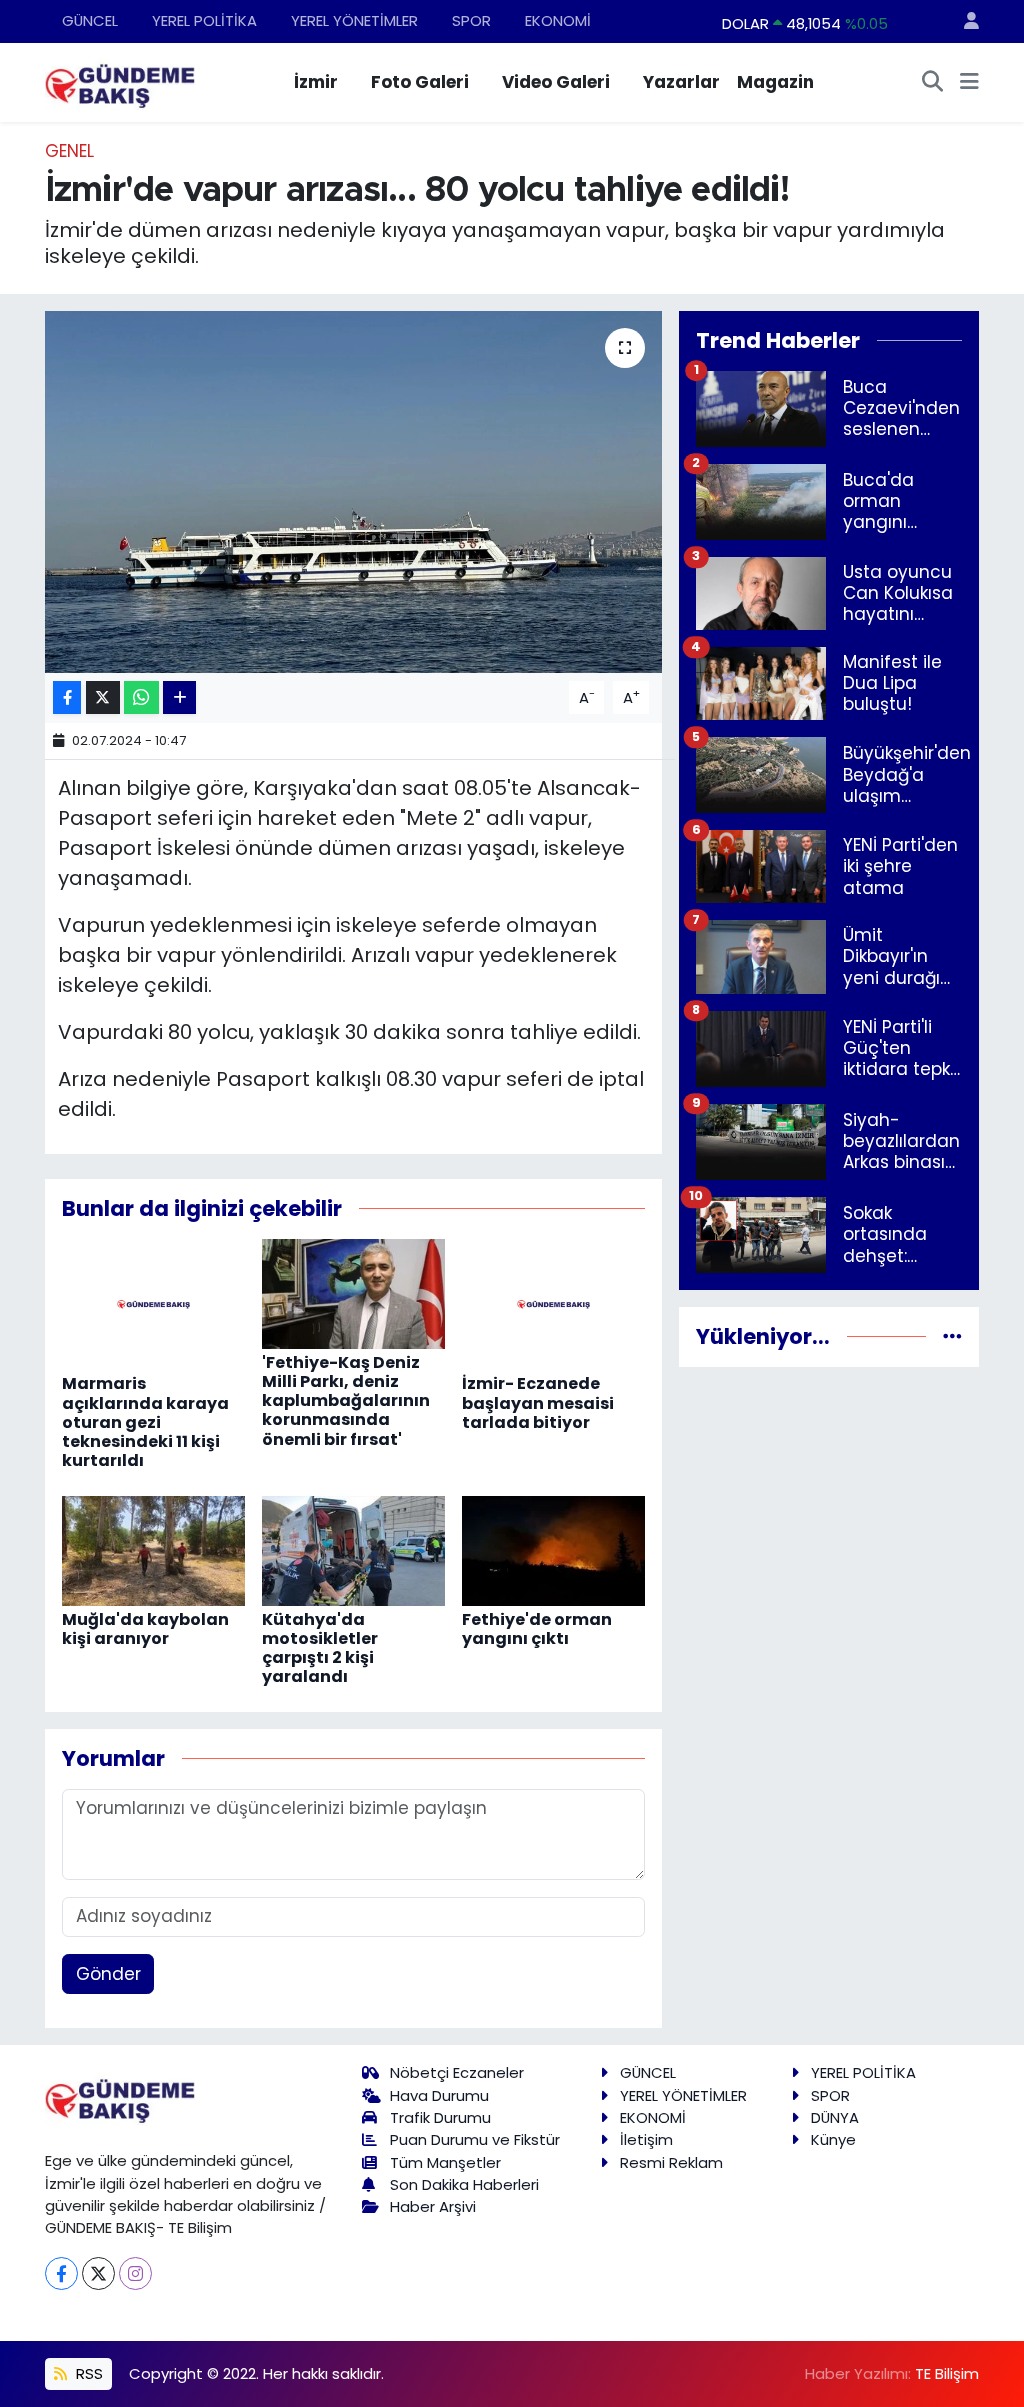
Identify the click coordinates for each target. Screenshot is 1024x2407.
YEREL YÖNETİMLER (354, 20)
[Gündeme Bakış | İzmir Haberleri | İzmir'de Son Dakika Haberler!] (120, 81)
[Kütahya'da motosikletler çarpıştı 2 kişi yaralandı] (353, 1549)
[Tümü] (952, 1336)
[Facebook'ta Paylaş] (67, 697)
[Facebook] (61, 2273)
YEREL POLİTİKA (204, 20)
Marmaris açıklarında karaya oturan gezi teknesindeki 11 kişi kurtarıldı (145, 1422)
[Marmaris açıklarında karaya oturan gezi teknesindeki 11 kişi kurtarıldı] (153, 1303)
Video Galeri (556, 82)
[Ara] (933, 83)
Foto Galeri (420, 82)
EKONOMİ (558, 20)
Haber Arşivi (433, 2206)
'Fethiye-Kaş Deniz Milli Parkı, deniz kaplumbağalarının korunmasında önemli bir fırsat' (346, 1401)
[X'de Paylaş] (103, 697)
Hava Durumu (439, 2095)
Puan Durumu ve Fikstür (475, 2139)
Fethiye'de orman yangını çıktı (537, 1629)
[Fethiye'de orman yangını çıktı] (553, 1549)
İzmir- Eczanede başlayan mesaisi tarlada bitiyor (538, 1402)
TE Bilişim (947, 2373)
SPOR (471, 20)
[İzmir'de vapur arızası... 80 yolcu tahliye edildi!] (353, 492)
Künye (833, 2139)
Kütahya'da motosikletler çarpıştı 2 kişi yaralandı (320, 1648)
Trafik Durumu (440, 2117)
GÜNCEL (90, 20)
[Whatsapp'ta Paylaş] (141, 697)
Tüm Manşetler (445, 2162)
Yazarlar (681, 82)
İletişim (646, 2139)
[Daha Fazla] (179, 697)
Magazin (775, 82)
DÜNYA (835, 2117)
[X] (98, 2273)
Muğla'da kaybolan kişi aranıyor (145, 1629)
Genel (69, 151)
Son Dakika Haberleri (464, 2184)
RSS (87, 2373)
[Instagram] (135, 2273)
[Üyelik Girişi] (963, 21)
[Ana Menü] (969, 83)
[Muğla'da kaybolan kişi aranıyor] (153, 1549)
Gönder (108, 1974)
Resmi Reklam (671, 2162)
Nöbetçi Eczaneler (457, 2072)
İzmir (316, 82)
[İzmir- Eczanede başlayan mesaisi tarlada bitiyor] (553, 1303)
